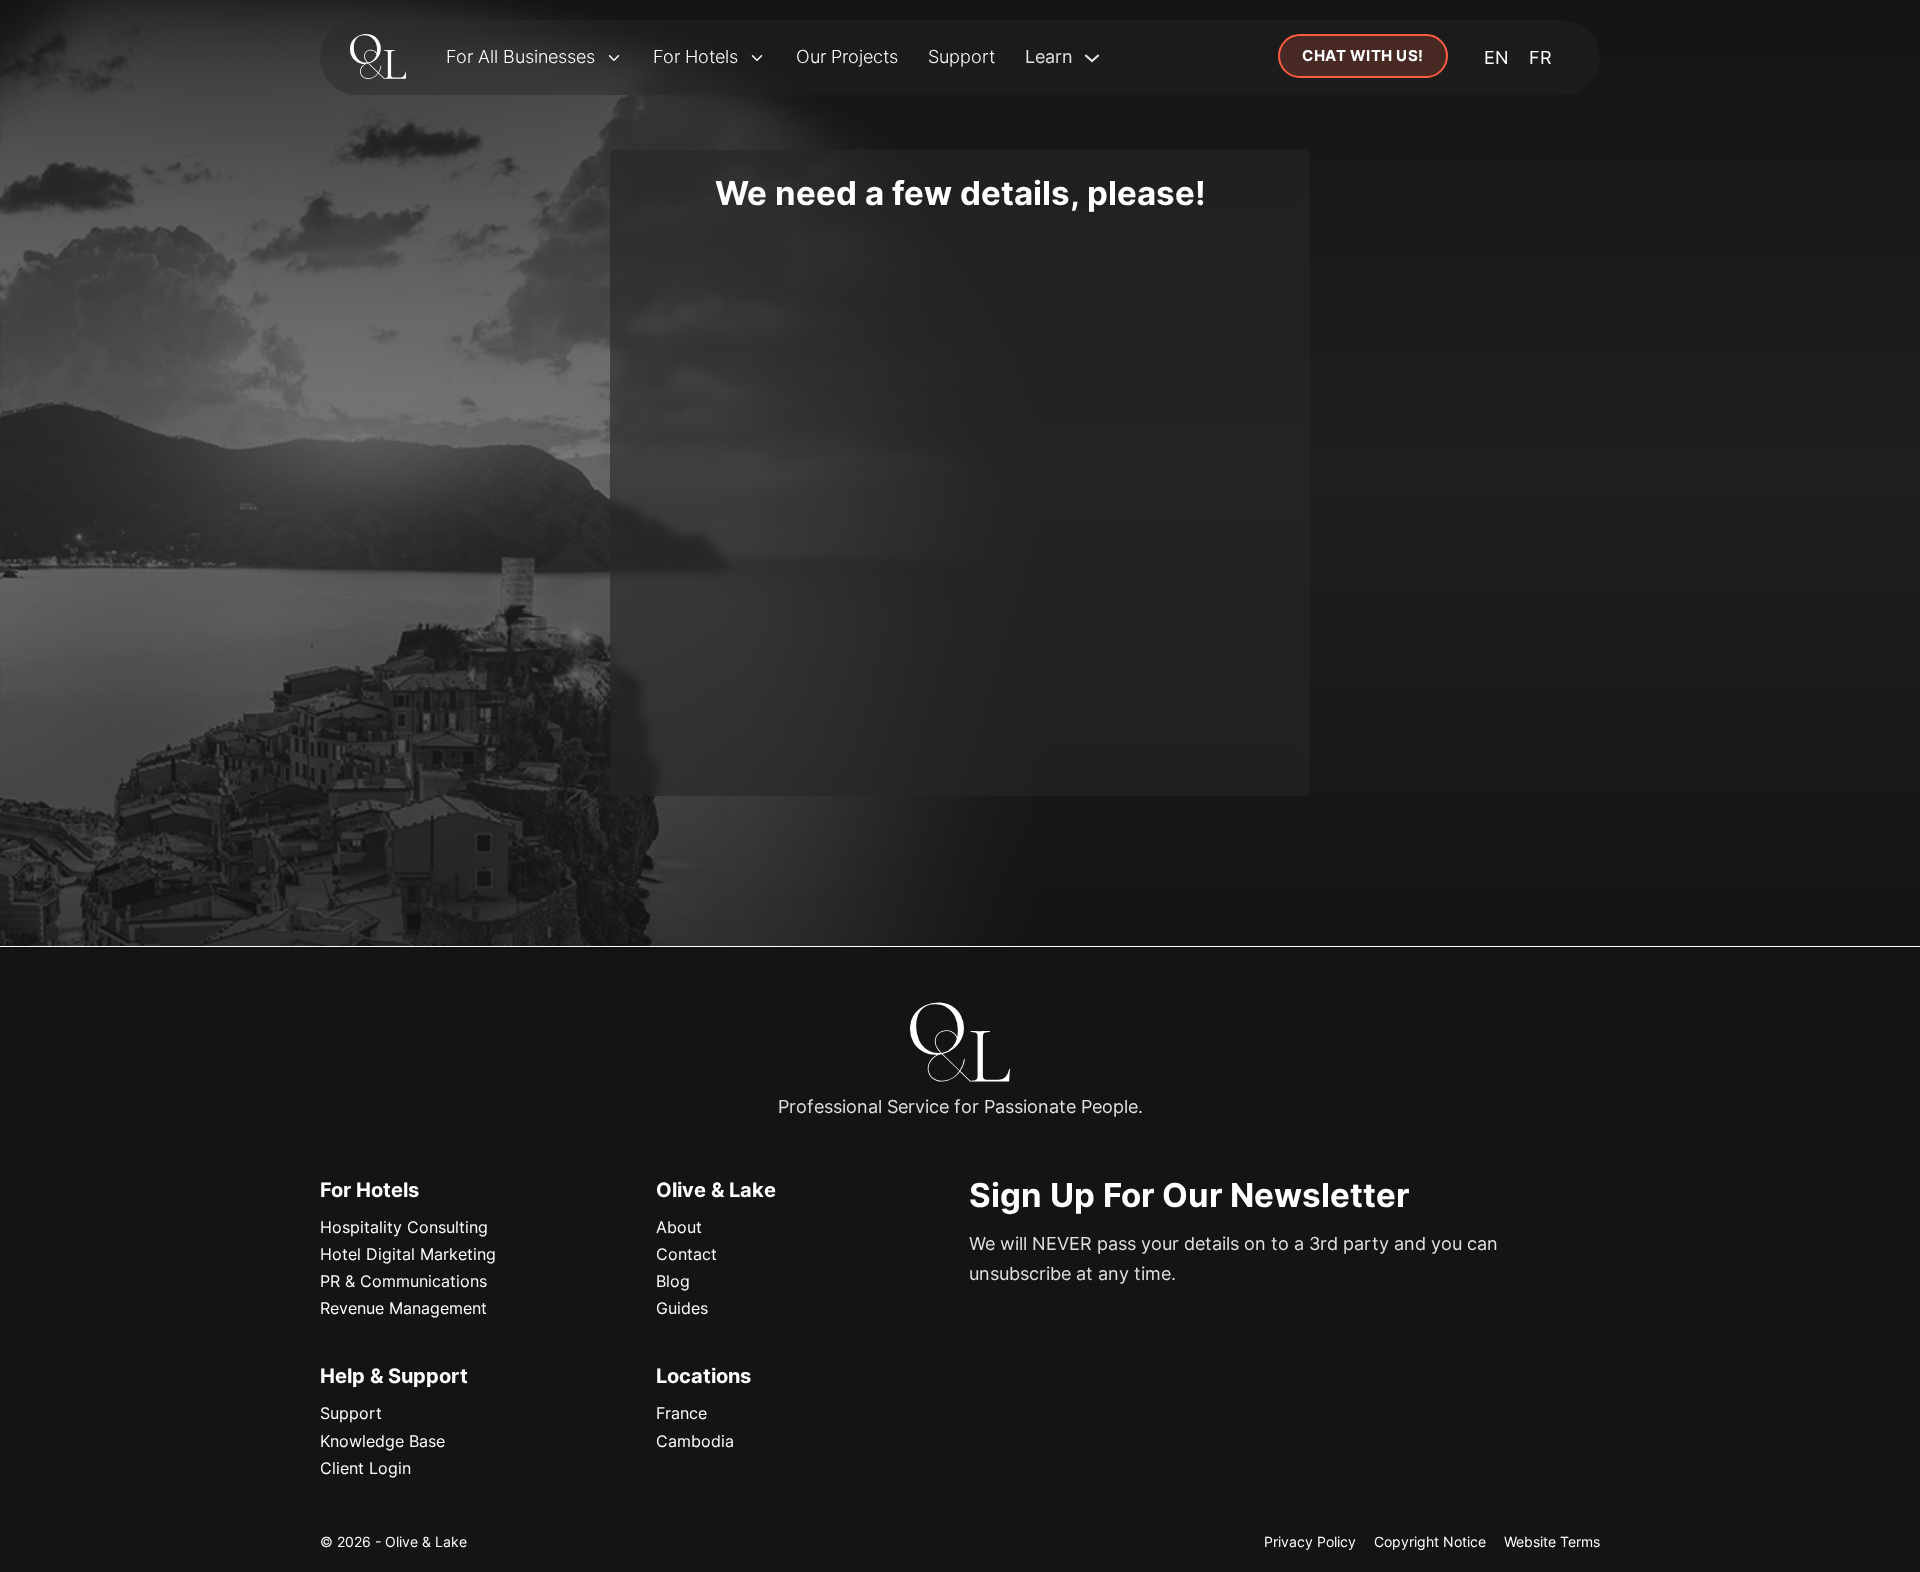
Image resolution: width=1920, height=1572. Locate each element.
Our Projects (847, 56)
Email (650, 347)
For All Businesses (520, 56)
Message (662, 531)
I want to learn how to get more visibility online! (801, 704)
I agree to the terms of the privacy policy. (783, 673)
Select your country (701, 439)
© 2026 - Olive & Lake (393, 1541)
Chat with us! (1363, 55)
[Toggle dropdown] (614, 58)
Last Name (1006, 255)
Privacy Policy (1310, 1541)
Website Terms (1552, 1541)
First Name (668, 255)
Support (961, 56)
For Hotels (695, 56)
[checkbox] (636, 672)
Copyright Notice (1430, 1541)
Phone (992, 439)
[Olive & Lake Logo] (378, 58)
